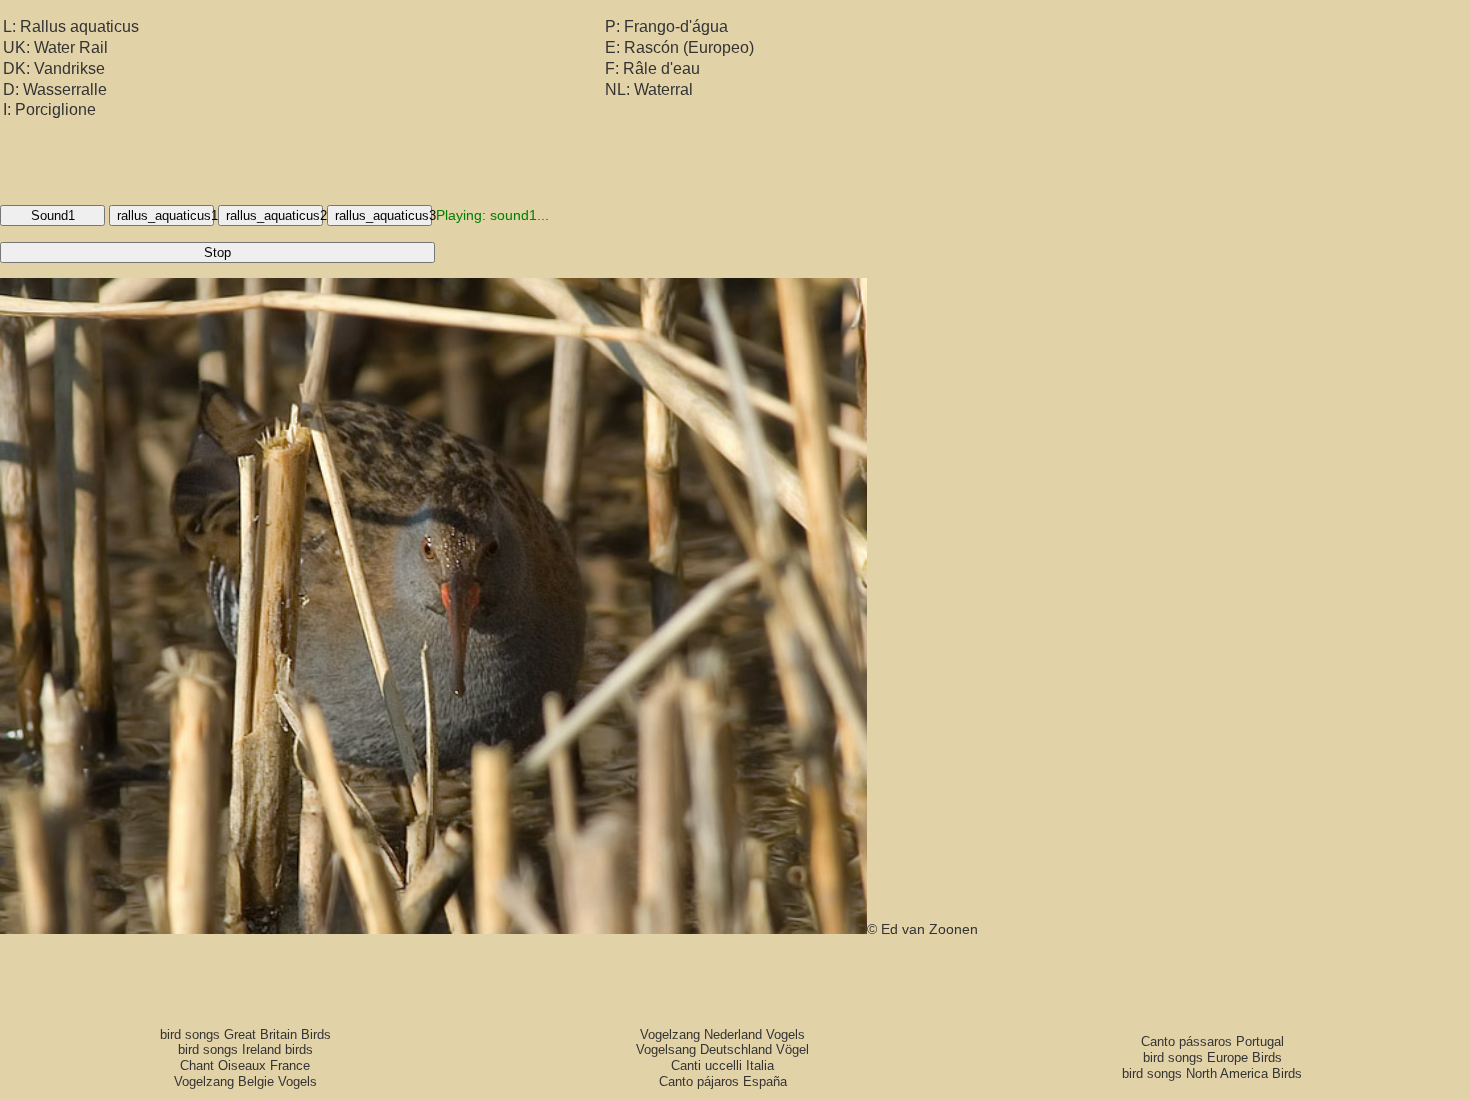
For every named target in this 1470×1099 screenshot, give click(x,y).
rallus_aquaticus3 (383, 215)
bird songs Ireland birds (245, 1049)
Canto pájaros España (723, 1081)
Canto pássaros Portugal (1212, 1041)
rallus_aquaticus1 (165, 215)
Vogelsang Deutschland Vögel (722, 1049)
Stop (217, 252)
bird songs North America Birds (1212, 1073)
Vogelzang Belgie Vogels (245, 1081)
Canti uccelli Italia (722, 1065)
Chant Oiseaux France (245, 1065)
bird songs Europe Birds (1212, 1057)
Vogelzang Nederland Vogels (722, 1034)
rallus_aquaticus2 (274, 215)
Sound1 (53, 215)
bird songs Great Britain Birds (245, 1034)
